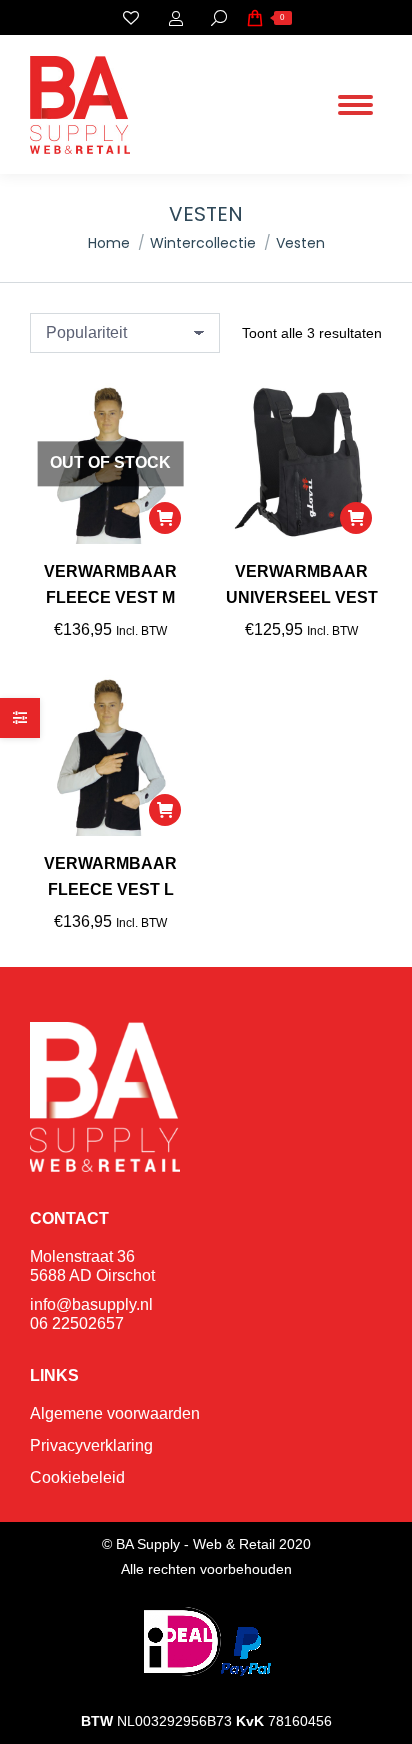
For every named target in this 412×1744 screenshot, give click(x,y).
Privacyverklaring (91, 1445)
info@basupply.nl (91, 1304)
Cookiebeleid (77, 1477)
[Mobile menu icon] (355, 105)
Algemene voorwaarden (115, 1413)
